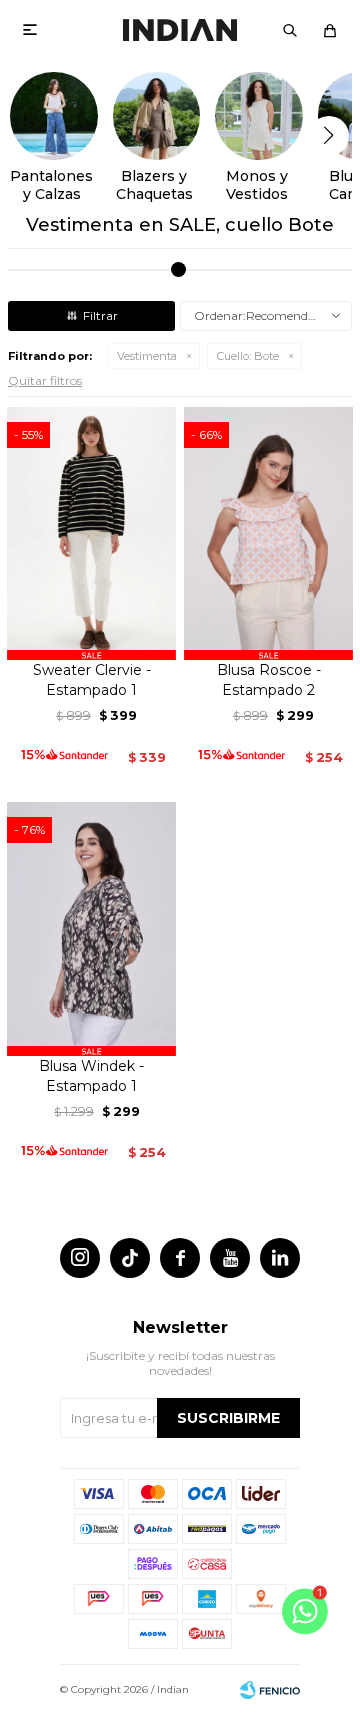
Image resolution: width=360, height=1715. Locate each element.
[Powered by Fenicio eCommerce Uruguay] (270, 1690)
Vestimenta (147, 356)
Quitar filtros (45, 380)
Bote (248, 356)
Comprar (91, 637)
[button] (290, 30)
